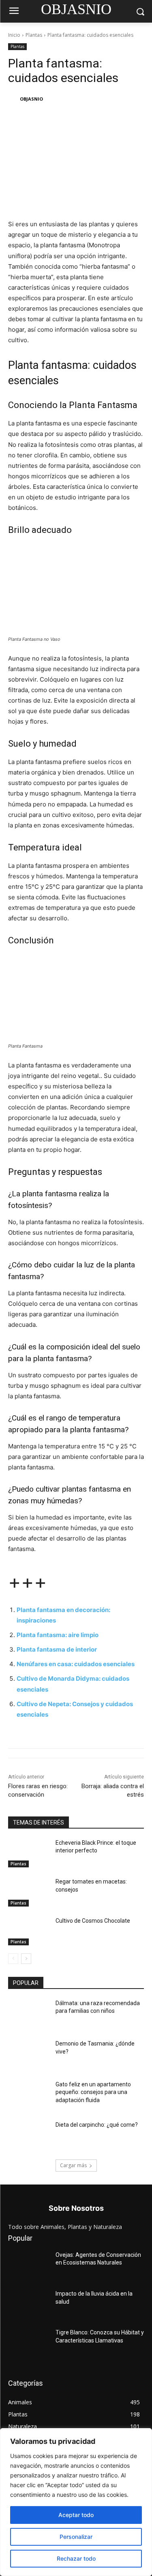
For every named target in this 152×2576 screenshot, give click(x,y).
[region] (76, 2502)
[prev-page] (13, 1959)
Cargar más (73, 2165)
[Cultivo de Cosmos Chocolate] (29, 1931)
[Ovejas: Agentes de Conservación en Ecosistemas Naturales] (29, 2265)
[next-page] (26, 1959)
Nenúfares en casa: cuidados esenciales (76, 1664)
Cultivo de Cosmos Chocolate (93, 1921)
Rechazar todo (76, 2558)
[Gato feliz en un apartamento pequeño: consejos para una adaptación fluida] (29, 2095)
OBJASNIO (31, 99)
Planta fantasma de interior (57, 1649)
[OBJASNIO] (13, 99)
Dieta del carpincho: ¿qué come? (97, 2125)
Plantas (34, 35)
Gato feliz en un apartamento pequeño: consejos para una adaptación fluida (93, 2092)
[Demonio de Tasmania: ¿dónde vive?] (29, 2054)
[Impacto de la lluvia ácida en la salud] (29, 2304)
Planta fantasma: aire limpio (58, 1635)
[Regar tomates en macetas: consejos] (29, 1892)
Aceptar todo (76, 2515)
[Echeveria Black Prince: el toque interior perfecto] (29, 1853)
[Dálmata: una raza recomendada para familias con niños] (29, 2014)
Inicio (14, 35)
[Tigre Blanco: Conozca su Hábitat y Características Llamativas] (29, 2343)
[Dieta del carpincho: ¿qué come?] (29, 2135)
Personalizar (76, 2537)
